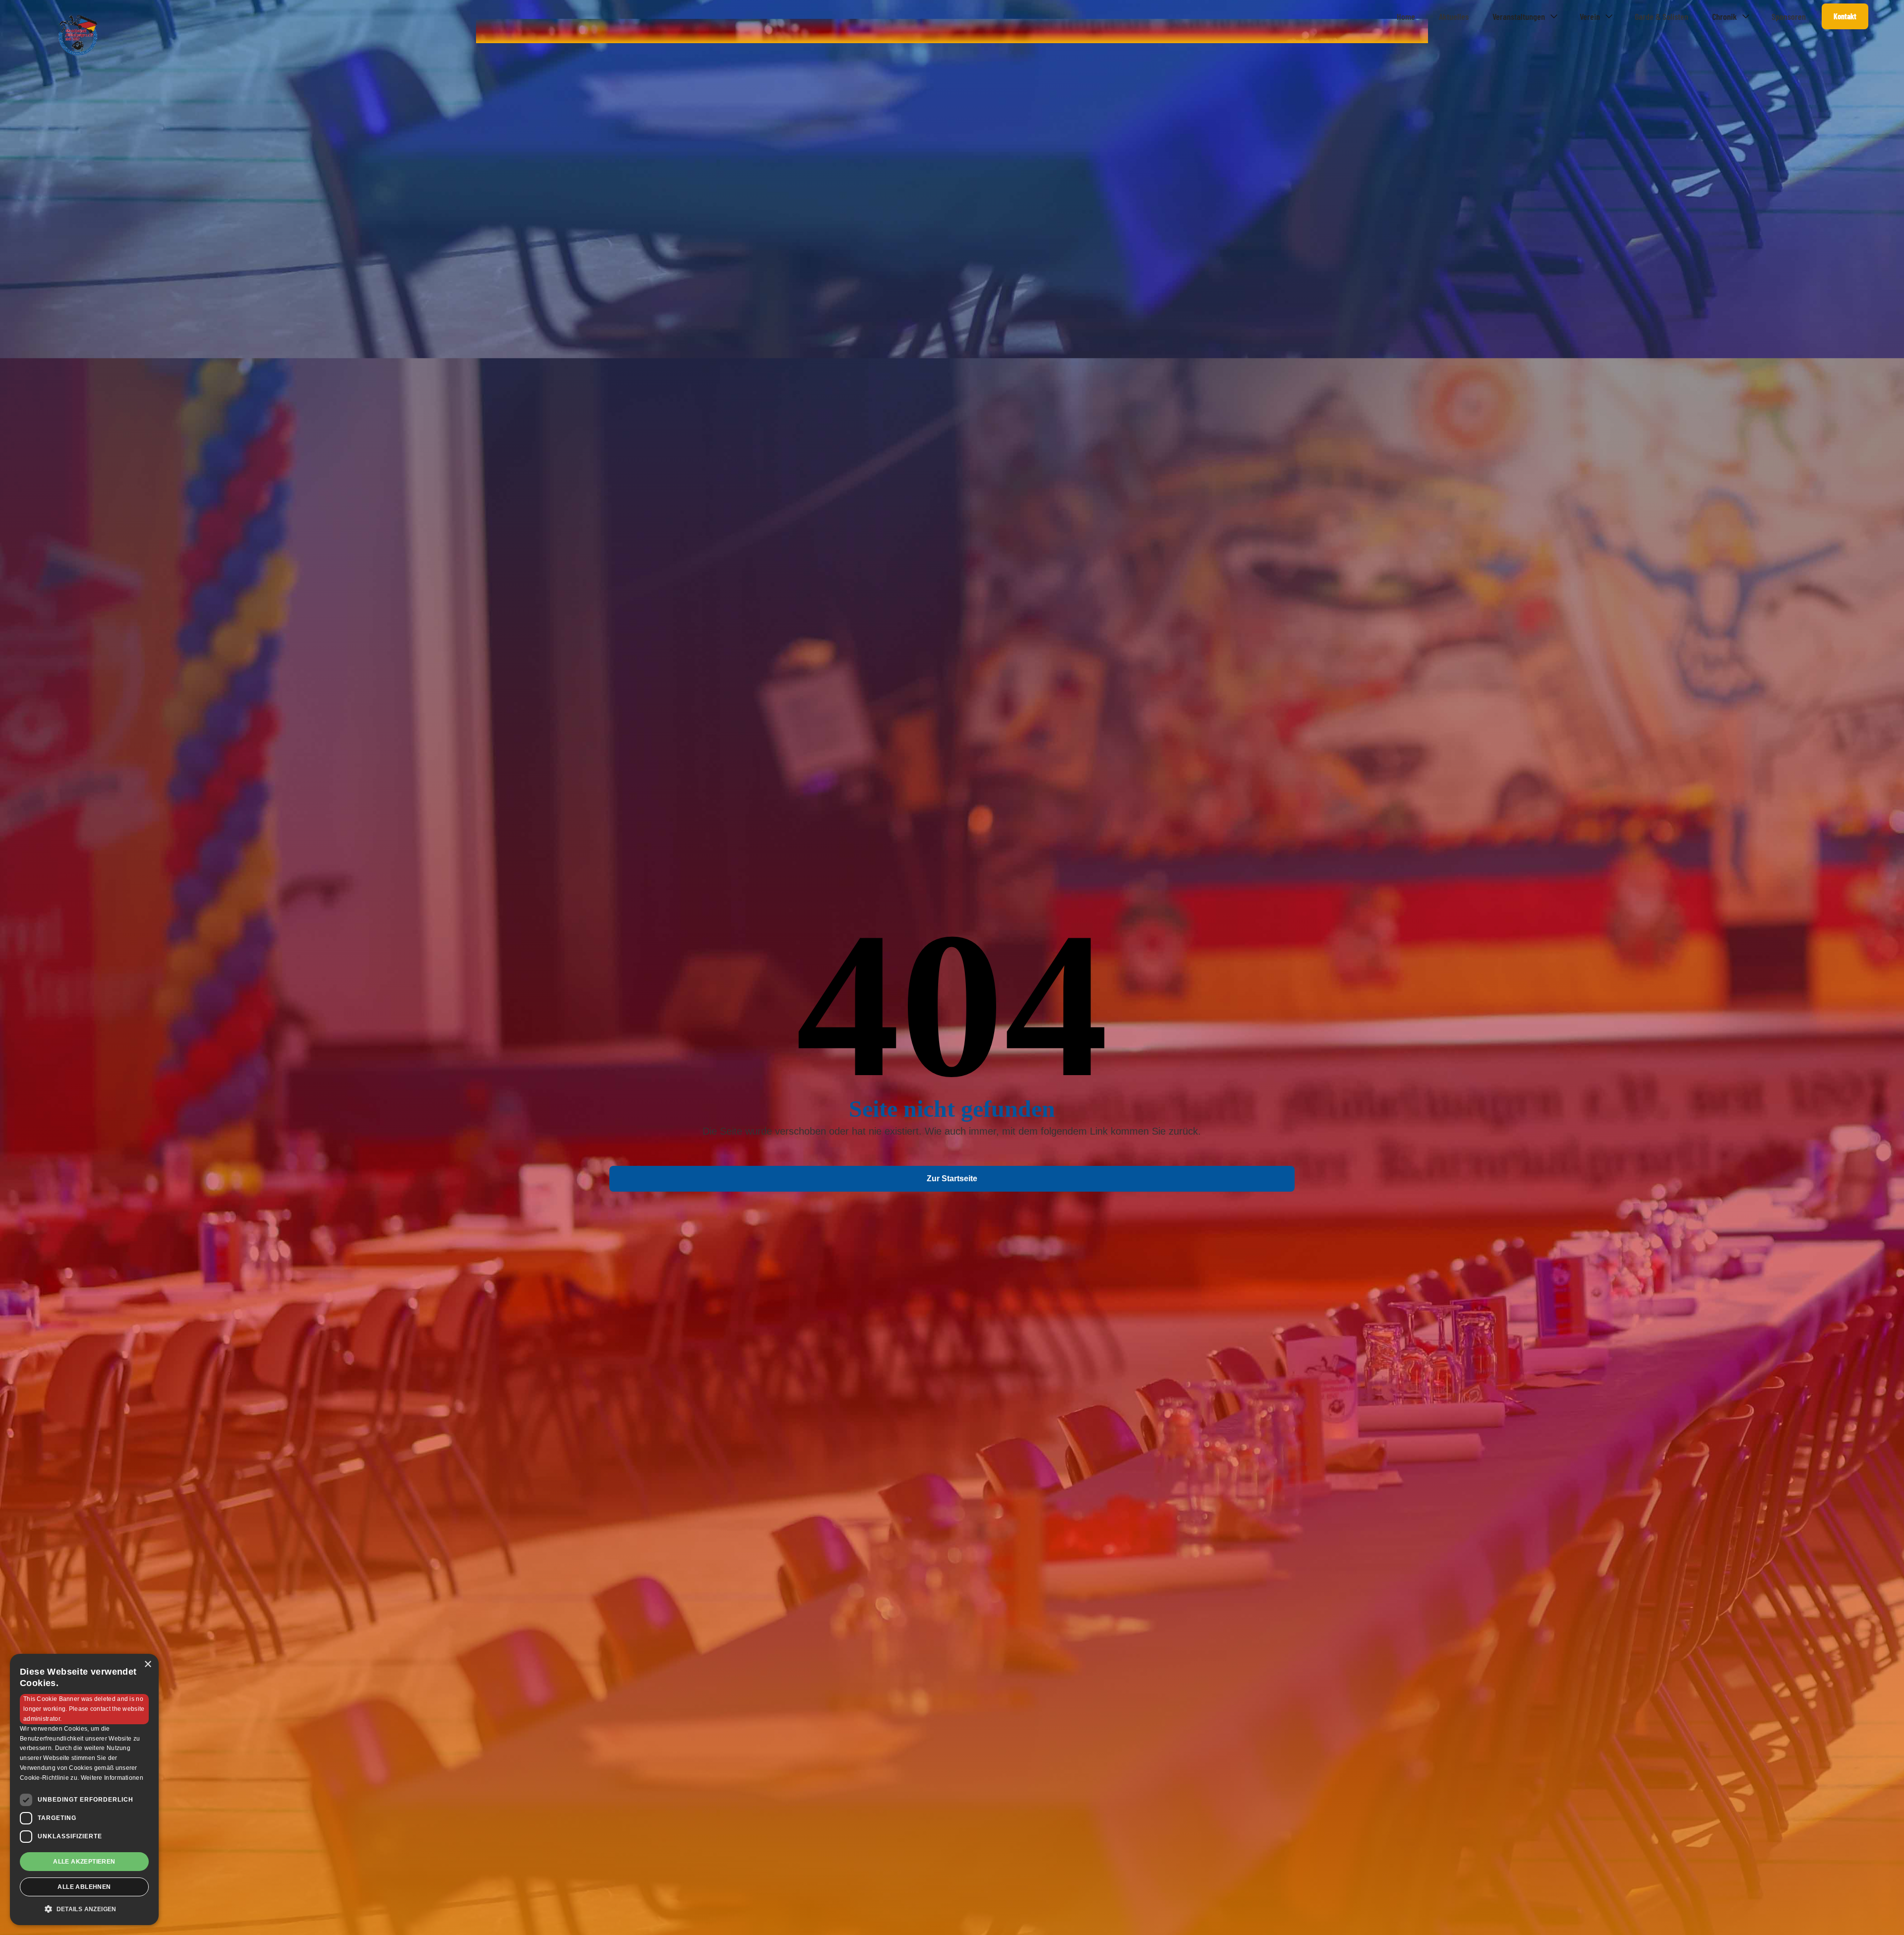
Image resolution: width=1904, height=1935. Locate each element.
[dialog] (84, 1789)
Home (1406, 16)
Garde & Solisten (1662, 16)
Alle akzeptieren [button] (84, 1862)
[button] (1524, 16)
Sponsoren (1789, 16)
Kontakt (1845, 16)
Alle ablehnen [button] (84, 1887)
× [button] (148, 1664)
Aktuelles (1454, 16)
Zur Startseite (952, 1179)
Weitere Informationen (112, 1778)
